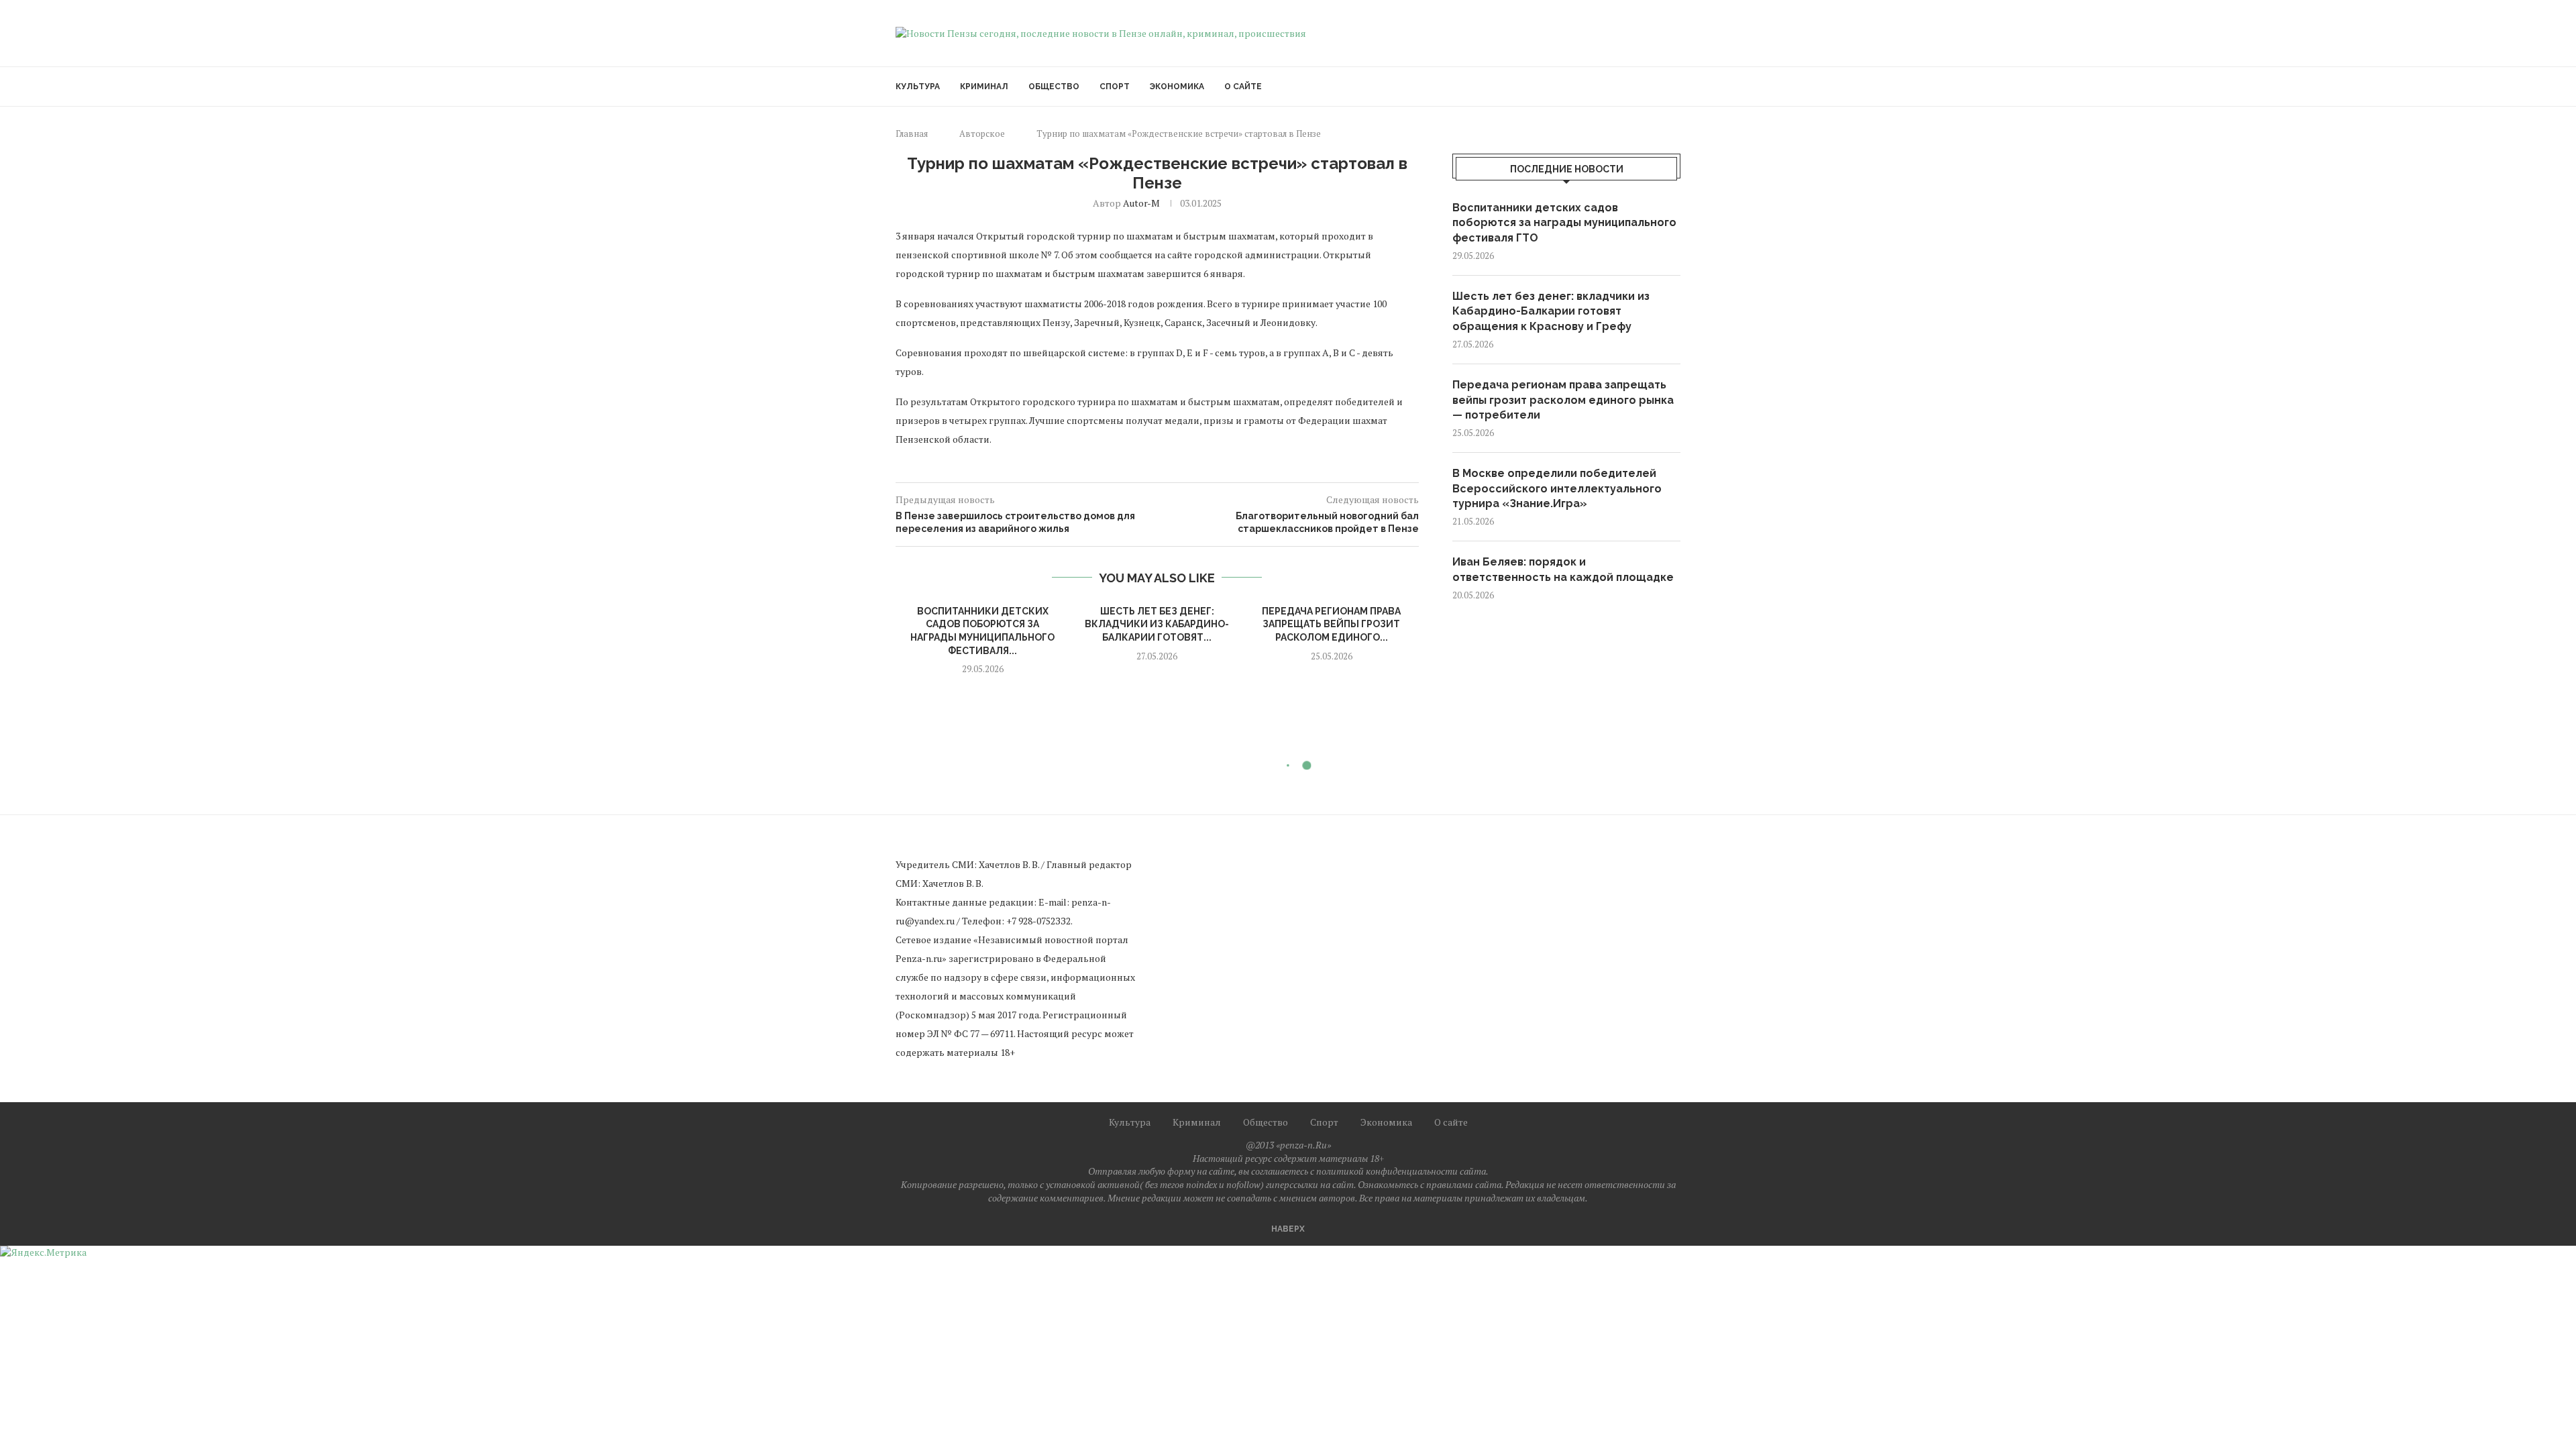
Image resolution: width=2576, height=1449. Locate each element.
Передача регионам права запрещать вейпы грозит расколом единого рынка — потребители (1563, 400)
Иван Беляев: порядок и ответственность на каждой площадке (1563, 569)
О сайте (1243, 87)
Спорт (1115, 87)
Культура (918, 87)
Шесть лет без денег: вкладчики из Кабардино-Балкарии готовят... (1157, 624)
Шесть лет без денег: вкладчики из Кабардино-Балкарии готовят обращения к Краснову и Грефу (1551, 311)
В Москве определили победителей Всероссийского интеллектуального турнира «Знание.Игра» (1557, 488)
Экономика (1177, 87)
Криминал (984, 87)
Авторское (982, 133)
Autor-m (1141, 203)
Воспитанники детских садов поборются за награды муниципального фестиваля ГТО (1564, 223)
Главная (912, 133)
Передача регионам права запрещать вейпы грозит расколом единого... (1331, 624)
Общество (1054, 87)
